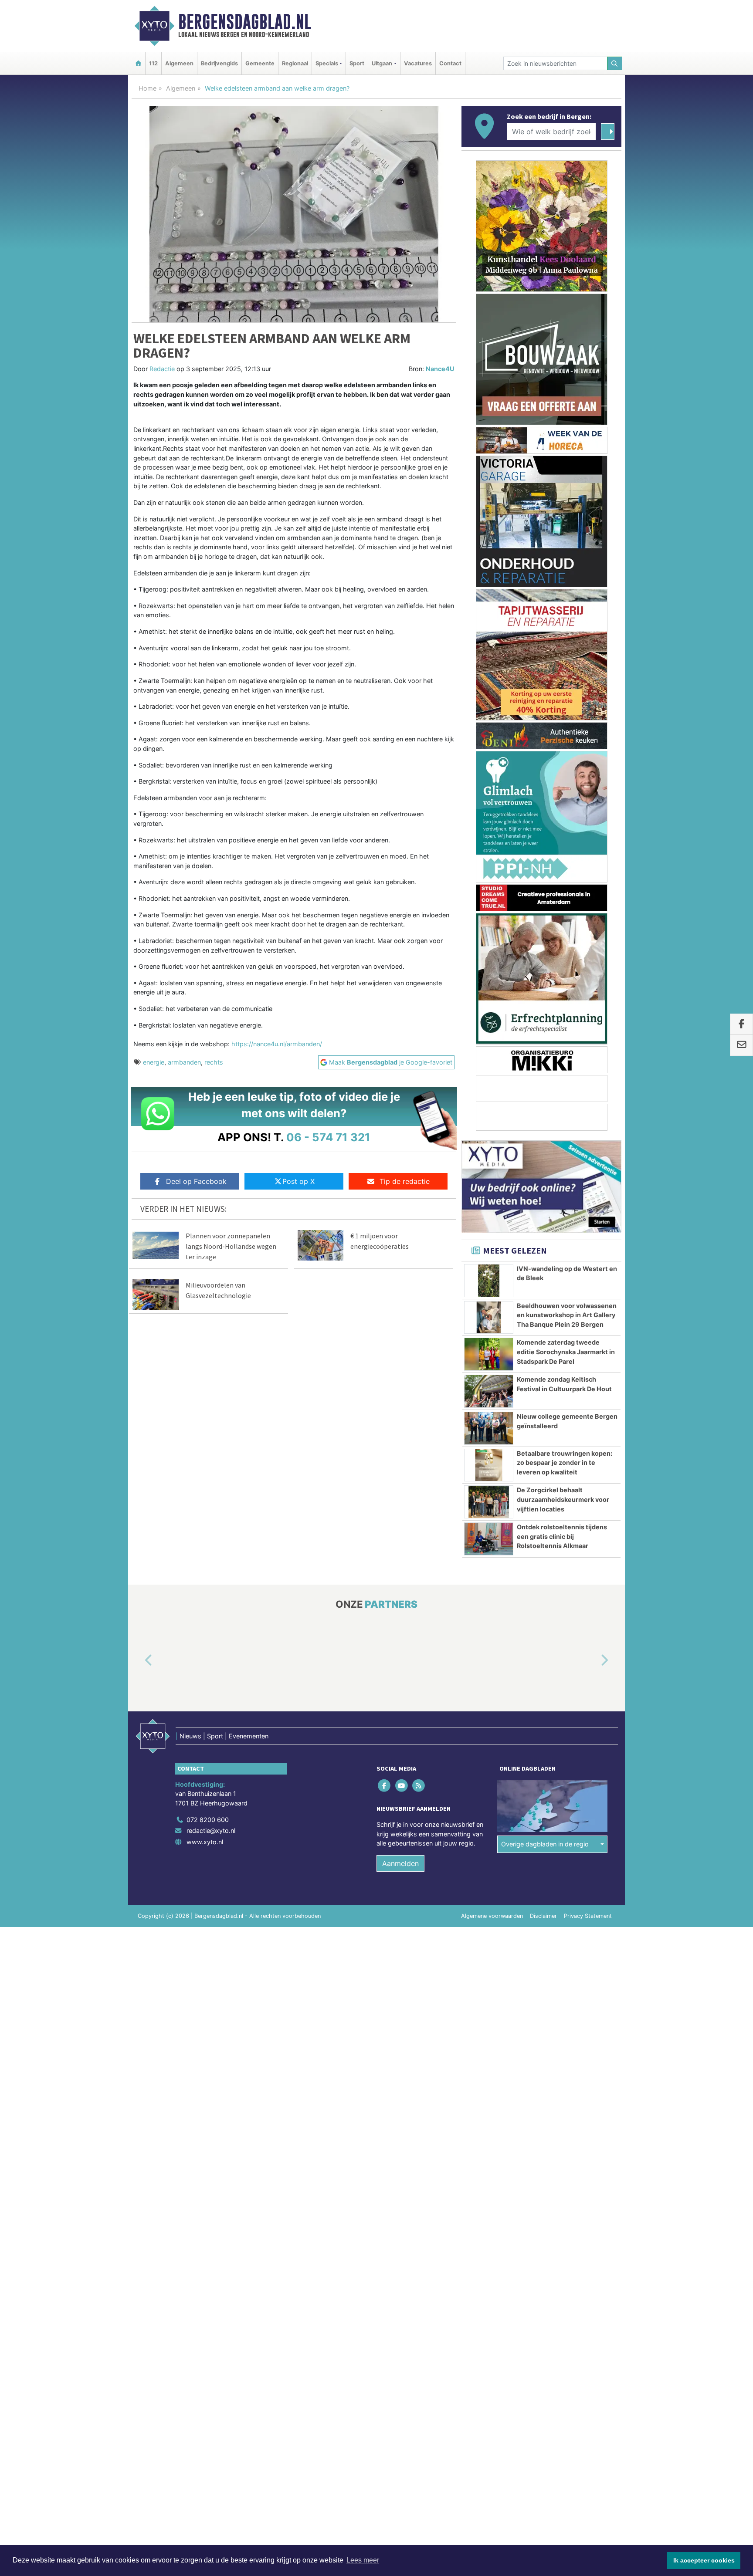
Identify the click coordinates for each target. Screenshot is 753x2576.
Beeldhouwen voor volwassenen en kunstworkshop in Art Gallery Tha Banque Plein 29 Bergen (567, 1315)
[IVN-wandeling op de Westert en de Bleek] (489, 1281)
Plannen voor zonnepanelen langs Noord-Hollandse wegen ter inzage (231, 1246)
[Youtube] (402, 1786)
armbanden (184, 1062)
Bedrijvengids (219, 63)
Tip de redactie (405, 1181)
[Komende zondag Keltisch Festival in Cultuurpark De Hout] (489, 1391)
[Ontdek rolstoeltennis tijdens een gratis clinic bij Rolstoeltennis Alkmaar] (489, 1539)
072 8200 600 (208, 1820)
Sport (357, 63)
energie (154, 1062)
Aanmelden (400, 1863)
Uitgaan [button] (382, 63)
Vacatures (418, 63)
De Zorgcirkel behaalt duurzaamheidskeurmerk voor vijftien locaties (563, 1499)
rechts (214, 1062)
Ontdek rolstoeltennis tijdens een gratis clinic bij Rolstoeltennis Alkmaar (562, 1536)
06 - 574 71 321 (328, 1137)
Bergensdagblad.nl (245, 22)
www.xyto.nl (205, 1842)
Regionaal (295, 63)
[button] (139, 1661)
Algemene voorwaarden (492, 1916)
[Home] (138, 63)
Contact (450, 63)
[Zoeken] (615, 63)
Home (148, 88)
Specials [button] (327, 63)
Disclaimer (543, 1916)
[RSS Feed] (419, 1786)
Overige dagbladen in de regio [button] (545, 1844)
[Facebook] (385, 1786)
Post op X (298, 1181)
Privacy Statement (588, 1916)
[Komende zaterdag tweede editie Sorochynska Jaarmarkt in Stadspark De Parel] (489, 1354)
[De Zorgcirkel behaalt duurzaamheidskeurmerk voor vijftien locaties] (489, 1502)
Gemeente (260, 63)
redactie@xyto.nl (211, 1831)
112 (153, 63)
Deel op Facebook (196, 1181)
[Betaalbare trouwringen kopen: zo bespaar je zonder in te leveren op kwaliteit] (489, 1465)
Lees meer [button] (363, 2560)
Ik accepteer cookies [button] (704, 2560)
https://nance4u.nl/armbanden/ (277, 1044)
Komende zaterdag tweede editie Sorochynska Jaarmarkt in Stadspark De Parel (566, 1352)
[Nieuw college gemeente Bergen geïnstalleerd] (489, 1428)
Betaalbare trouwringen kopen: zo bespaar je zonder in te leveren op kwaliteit (565, 1463)
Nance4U (440, 369)
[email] (741, 1045)
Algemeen (179, 63)
